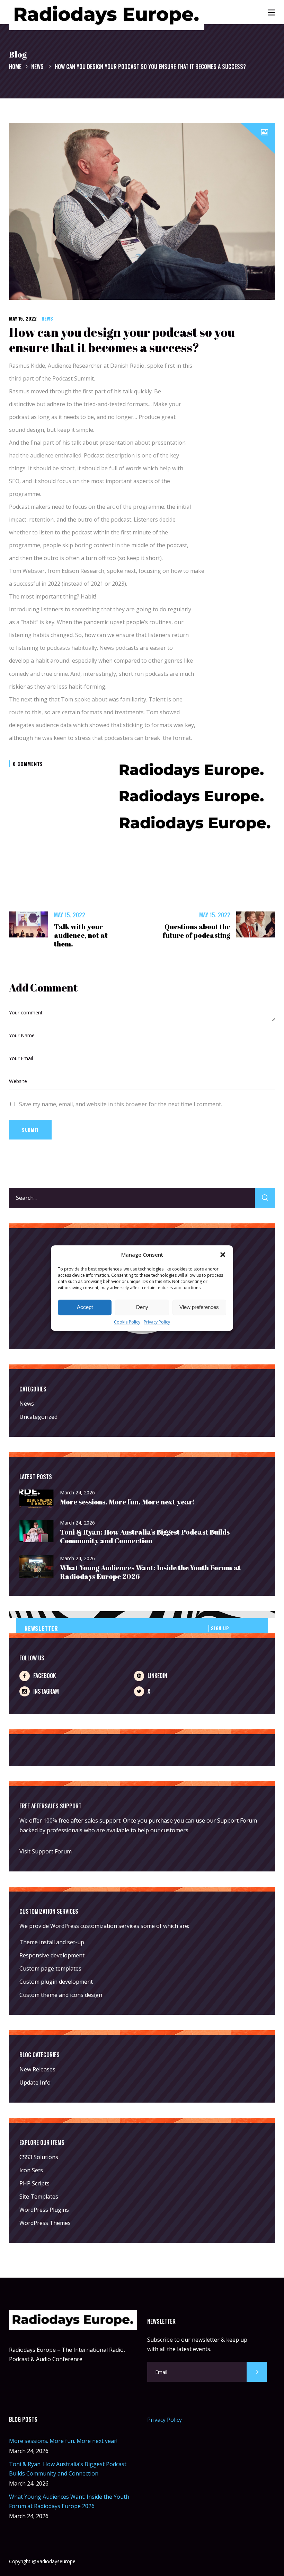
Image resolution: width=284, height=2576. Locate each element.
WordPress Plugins (44, 2210)
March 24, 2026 (77, 1492)
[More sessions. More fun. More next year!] (37, 1499)
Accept (85, 1307)
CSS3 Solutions (39, 2157)
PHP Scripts (34, 2183)
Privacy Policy (157, 1322)
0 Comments (28, 764)
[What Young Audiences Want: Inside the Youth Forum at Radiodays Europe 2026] (37, 1567)
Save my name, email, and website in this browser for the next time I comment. (121, 1104)
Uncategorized (38, 1417)
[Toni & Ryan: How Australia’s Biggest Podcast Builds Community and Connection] (37, 1531)
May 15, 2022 (23, 318)
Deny (142, 1307)
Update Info (35, 2082)
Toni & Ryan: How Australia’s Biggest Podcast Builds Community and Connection (145, 1536)
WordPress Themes (45, 2223)
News (37, 67)
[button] (223, 1255)
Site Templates (39, 2197)
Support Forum (237, 1820)
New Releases (37, 2069)
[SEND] (257, 2372)
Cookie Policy (127, 1322)
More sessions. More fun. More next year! (127, 1502)
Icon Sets (31, 2170)
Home (15, 67)
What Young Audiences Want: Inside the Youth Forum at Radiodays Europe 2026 (150, 1572)
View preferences (199, 1307)
